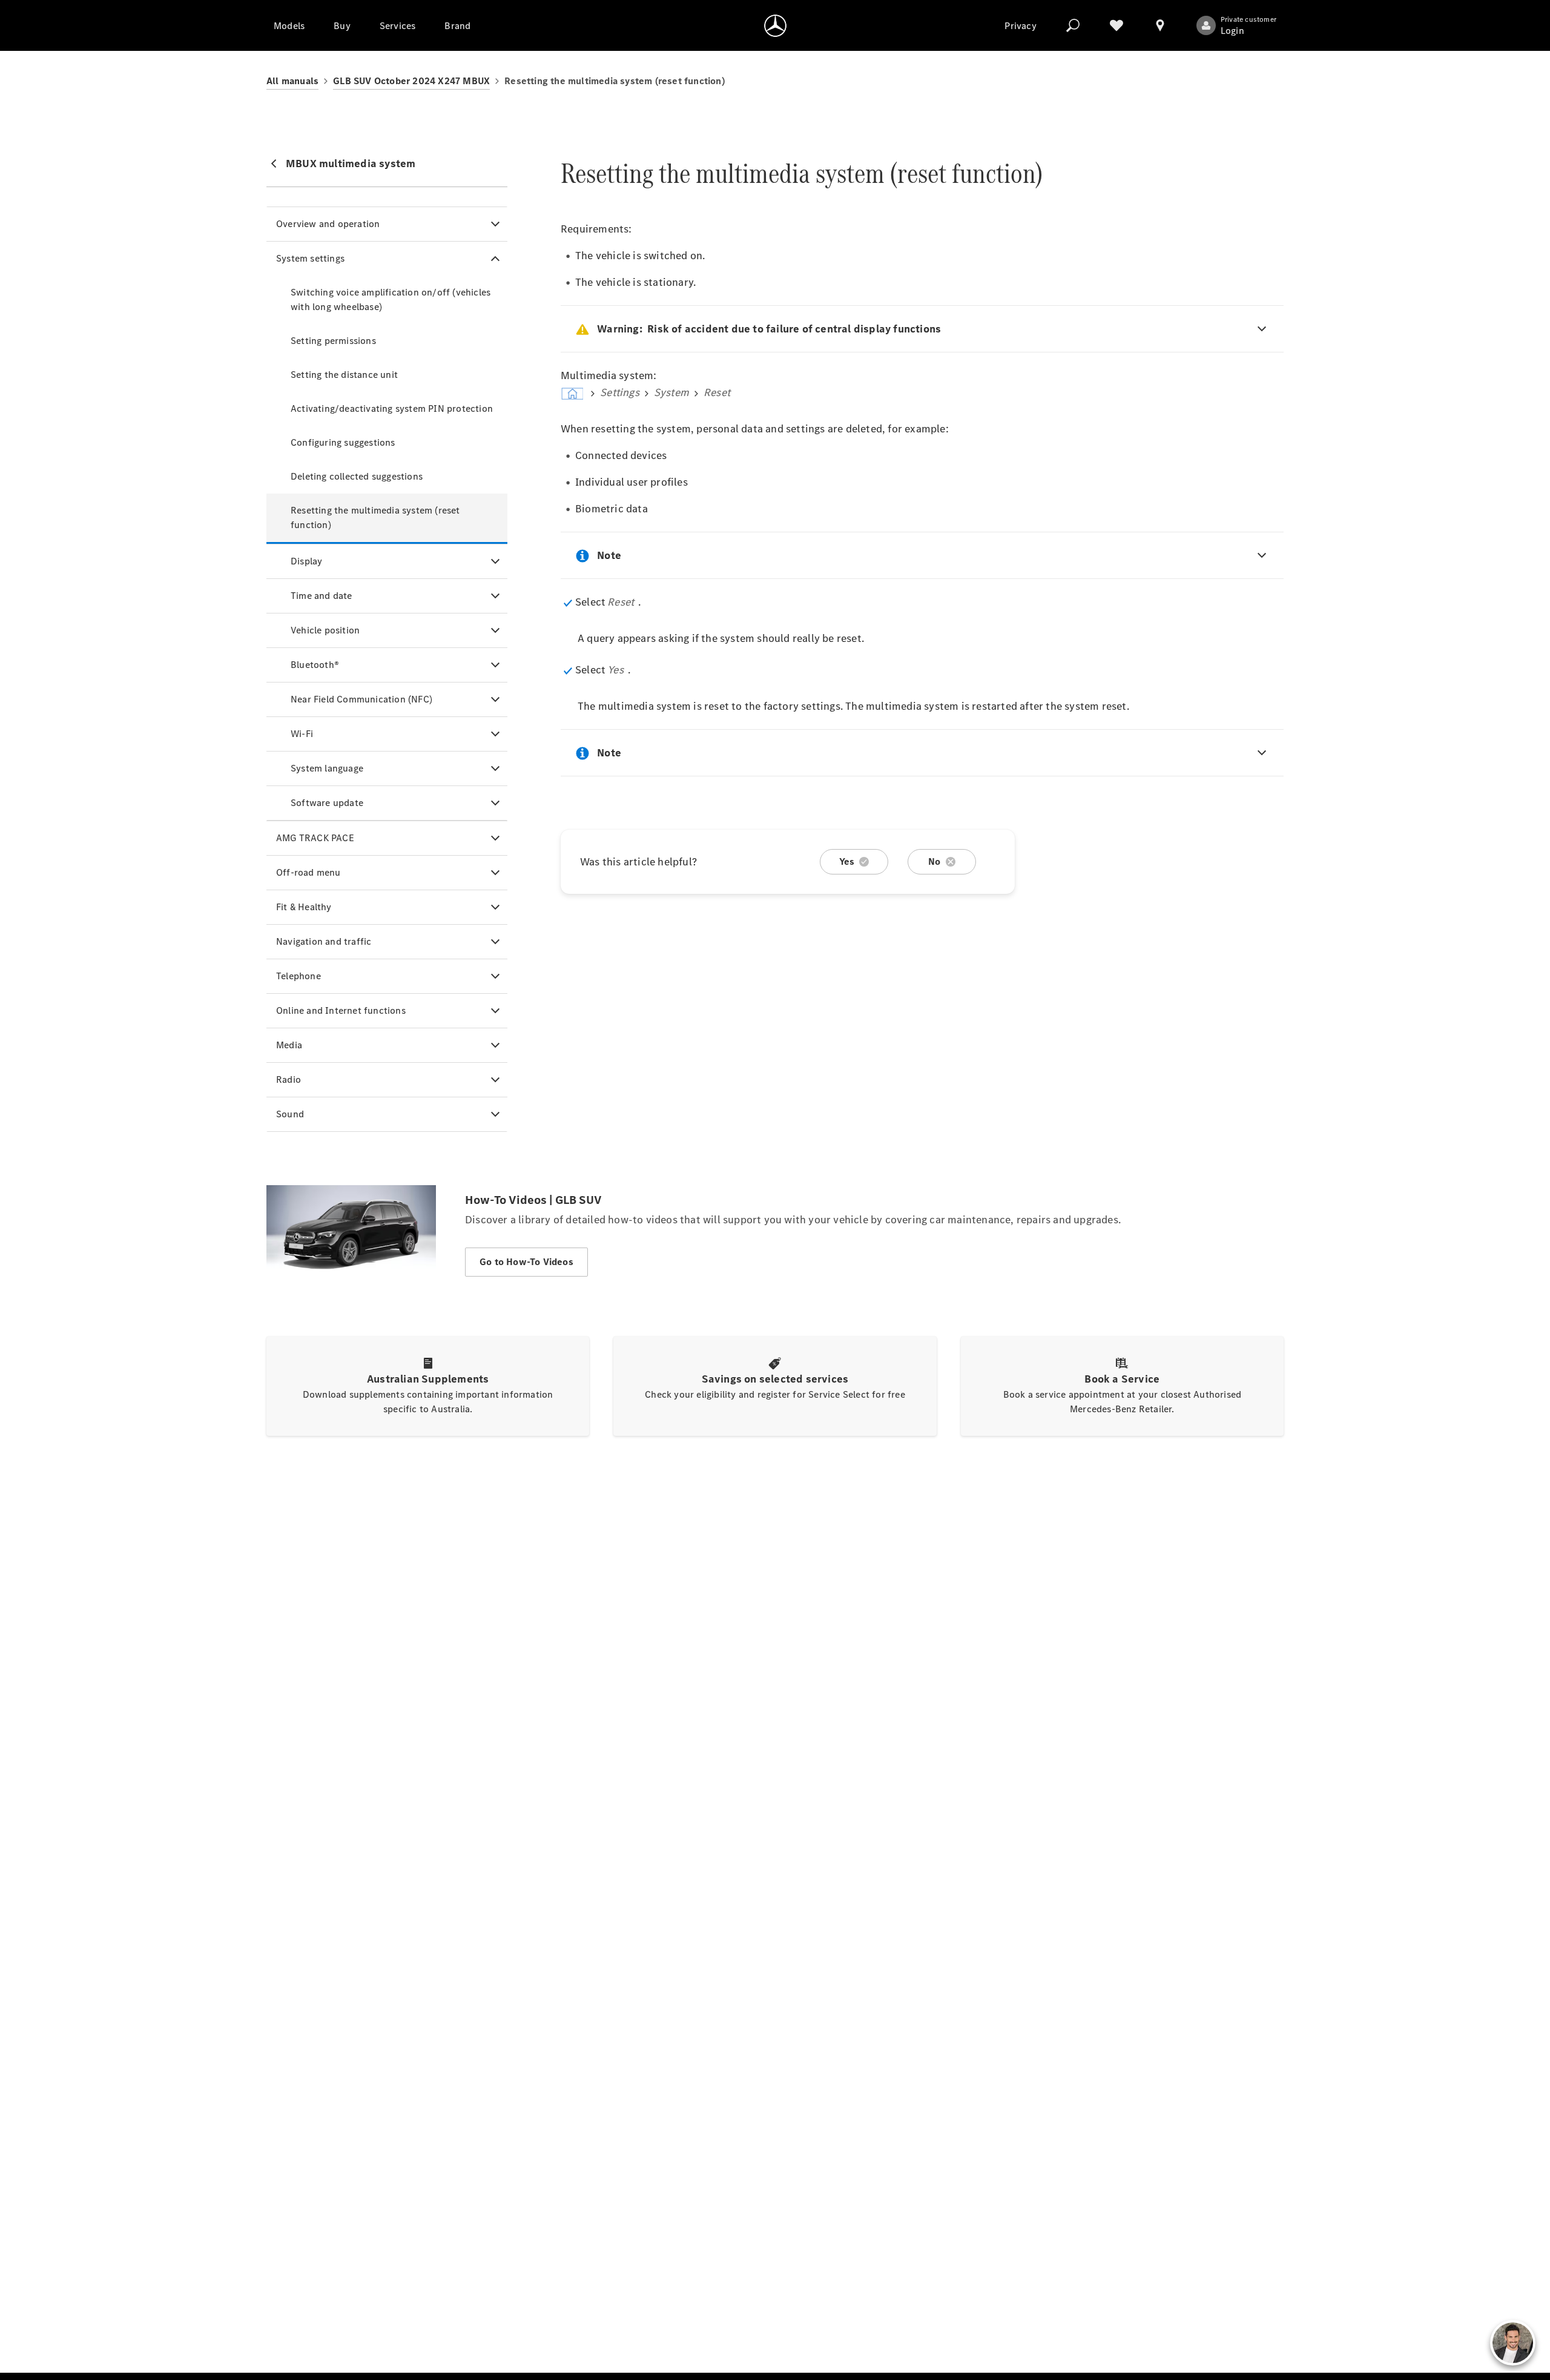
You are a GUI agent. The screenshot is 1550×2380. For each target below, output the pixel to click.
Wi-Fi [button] (302, 734)
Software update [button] (327, 803)
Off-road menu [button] (308, 872)
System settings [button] (310, 258)
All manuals (292, 81)
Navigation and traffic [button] (324, 941)
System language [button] (327, 768)
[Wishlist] (1116, 25)
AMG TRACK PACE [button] (315, 838)
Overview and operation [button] (328, 224)
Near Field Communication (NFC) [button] (361, 699)
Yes (847, 861)
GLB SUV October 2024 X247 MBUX (411, 81)
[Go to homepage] (775, 25)
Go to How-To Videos (526, 1262)
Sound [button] (290, 1114)
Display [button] (306, 561)
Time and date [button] (322, 596)
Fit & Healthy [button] (304, 907)
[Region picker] (1160, 25)
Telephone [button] (298, 976)
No (934, 861)
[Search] (1073, 25)
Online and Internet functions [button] (341, 1010)
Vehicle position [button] (325, 630)
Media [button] (289, 1045)
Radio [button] (289, 1079)
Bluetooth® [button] (315, 665)
